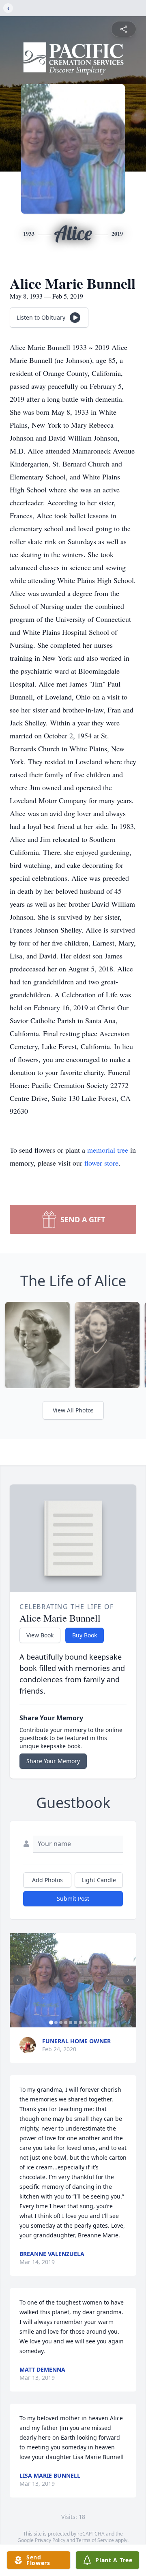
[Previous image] (18, 1980)
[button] (73, 1980)
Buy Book (85, 1635)
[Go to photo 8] (85, 2023)
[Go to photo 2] (56, 2023)
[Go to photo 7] (80, 2023)
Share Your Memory (53, 1761)
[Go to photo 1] (51, 2023)
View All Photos (73, 1410)
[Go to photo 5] (71, 2023)
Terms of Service (95, 2540)
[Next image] (128, 1980)
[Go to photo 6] (75, 2023)
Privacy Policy (50, 2540)
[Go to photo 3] (61, 2023)
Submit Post (73, 1899)
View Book (40, 1635)
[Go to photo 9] (90, 2023)
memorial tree (108, 1150)
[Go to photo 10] (95, 2023)
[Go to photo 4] (66, 2023)
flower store (101, 1163)
